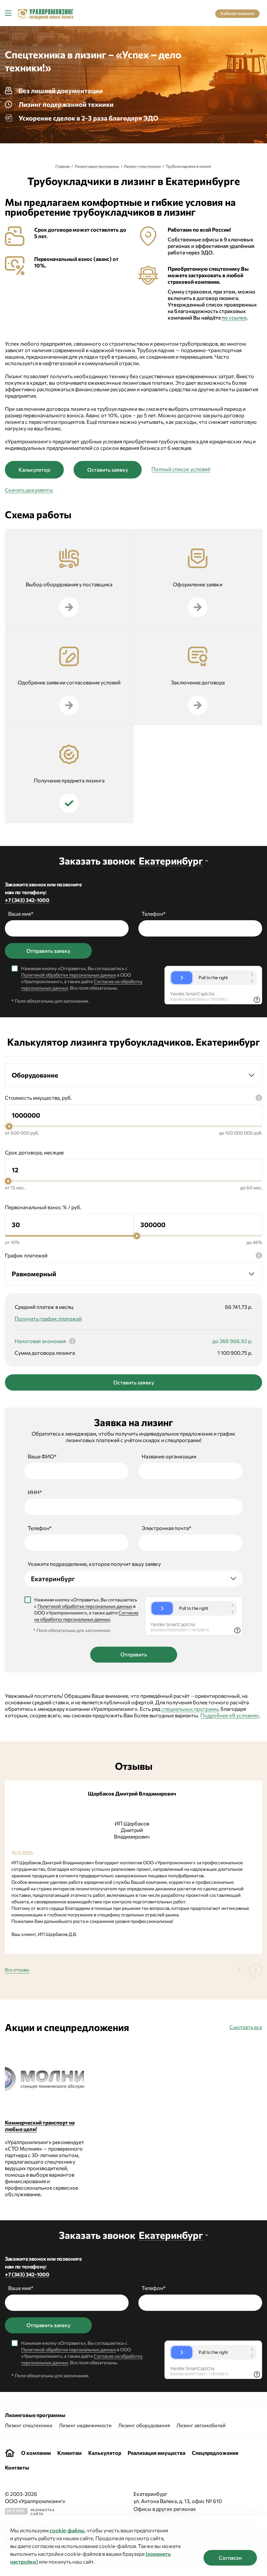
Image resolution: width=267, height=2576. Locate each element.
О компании (36, 2453)
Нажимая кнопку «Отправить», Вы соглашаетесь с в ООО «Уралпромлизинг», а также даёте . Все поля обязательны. (82, 978)
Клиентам (70, 2453)
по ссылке (234, 317)
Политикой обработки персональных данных (69, 975)
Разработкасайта (30, 2512)
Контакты (17, 2467)
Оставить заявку (108, 470)
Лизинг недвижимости (85, 2425)
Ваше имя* (21, 914)
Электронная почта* (167, 1528)
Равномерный (34, 1274)
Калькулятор (34, 470)
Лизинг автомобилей (201, 2425)
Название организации (169, 1456)
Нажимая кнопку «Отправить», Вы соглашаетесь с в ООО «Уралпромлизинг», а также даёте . (86, 1609)
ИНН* (35, 1492)
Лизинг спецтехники (142, 166)
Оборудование (35, 1075)
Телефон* (154, 914)
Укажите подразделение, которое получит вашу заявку (94, 1564)
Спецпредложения (215, 2453)
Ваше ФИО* (42, 1456)
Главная (63, 166)
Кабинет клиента (237, 13)
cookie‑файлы (67, 2530)
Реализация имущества (156, 2453)
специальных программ (190, 1709)
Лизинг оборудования (144, 2425)
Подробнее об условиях (230, 1715)
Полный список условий (181, 469)
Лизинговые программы (97, 166)
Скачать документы (29, 490)
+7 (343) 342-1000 (27, 900)
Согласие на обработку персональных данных (86, 1616)
